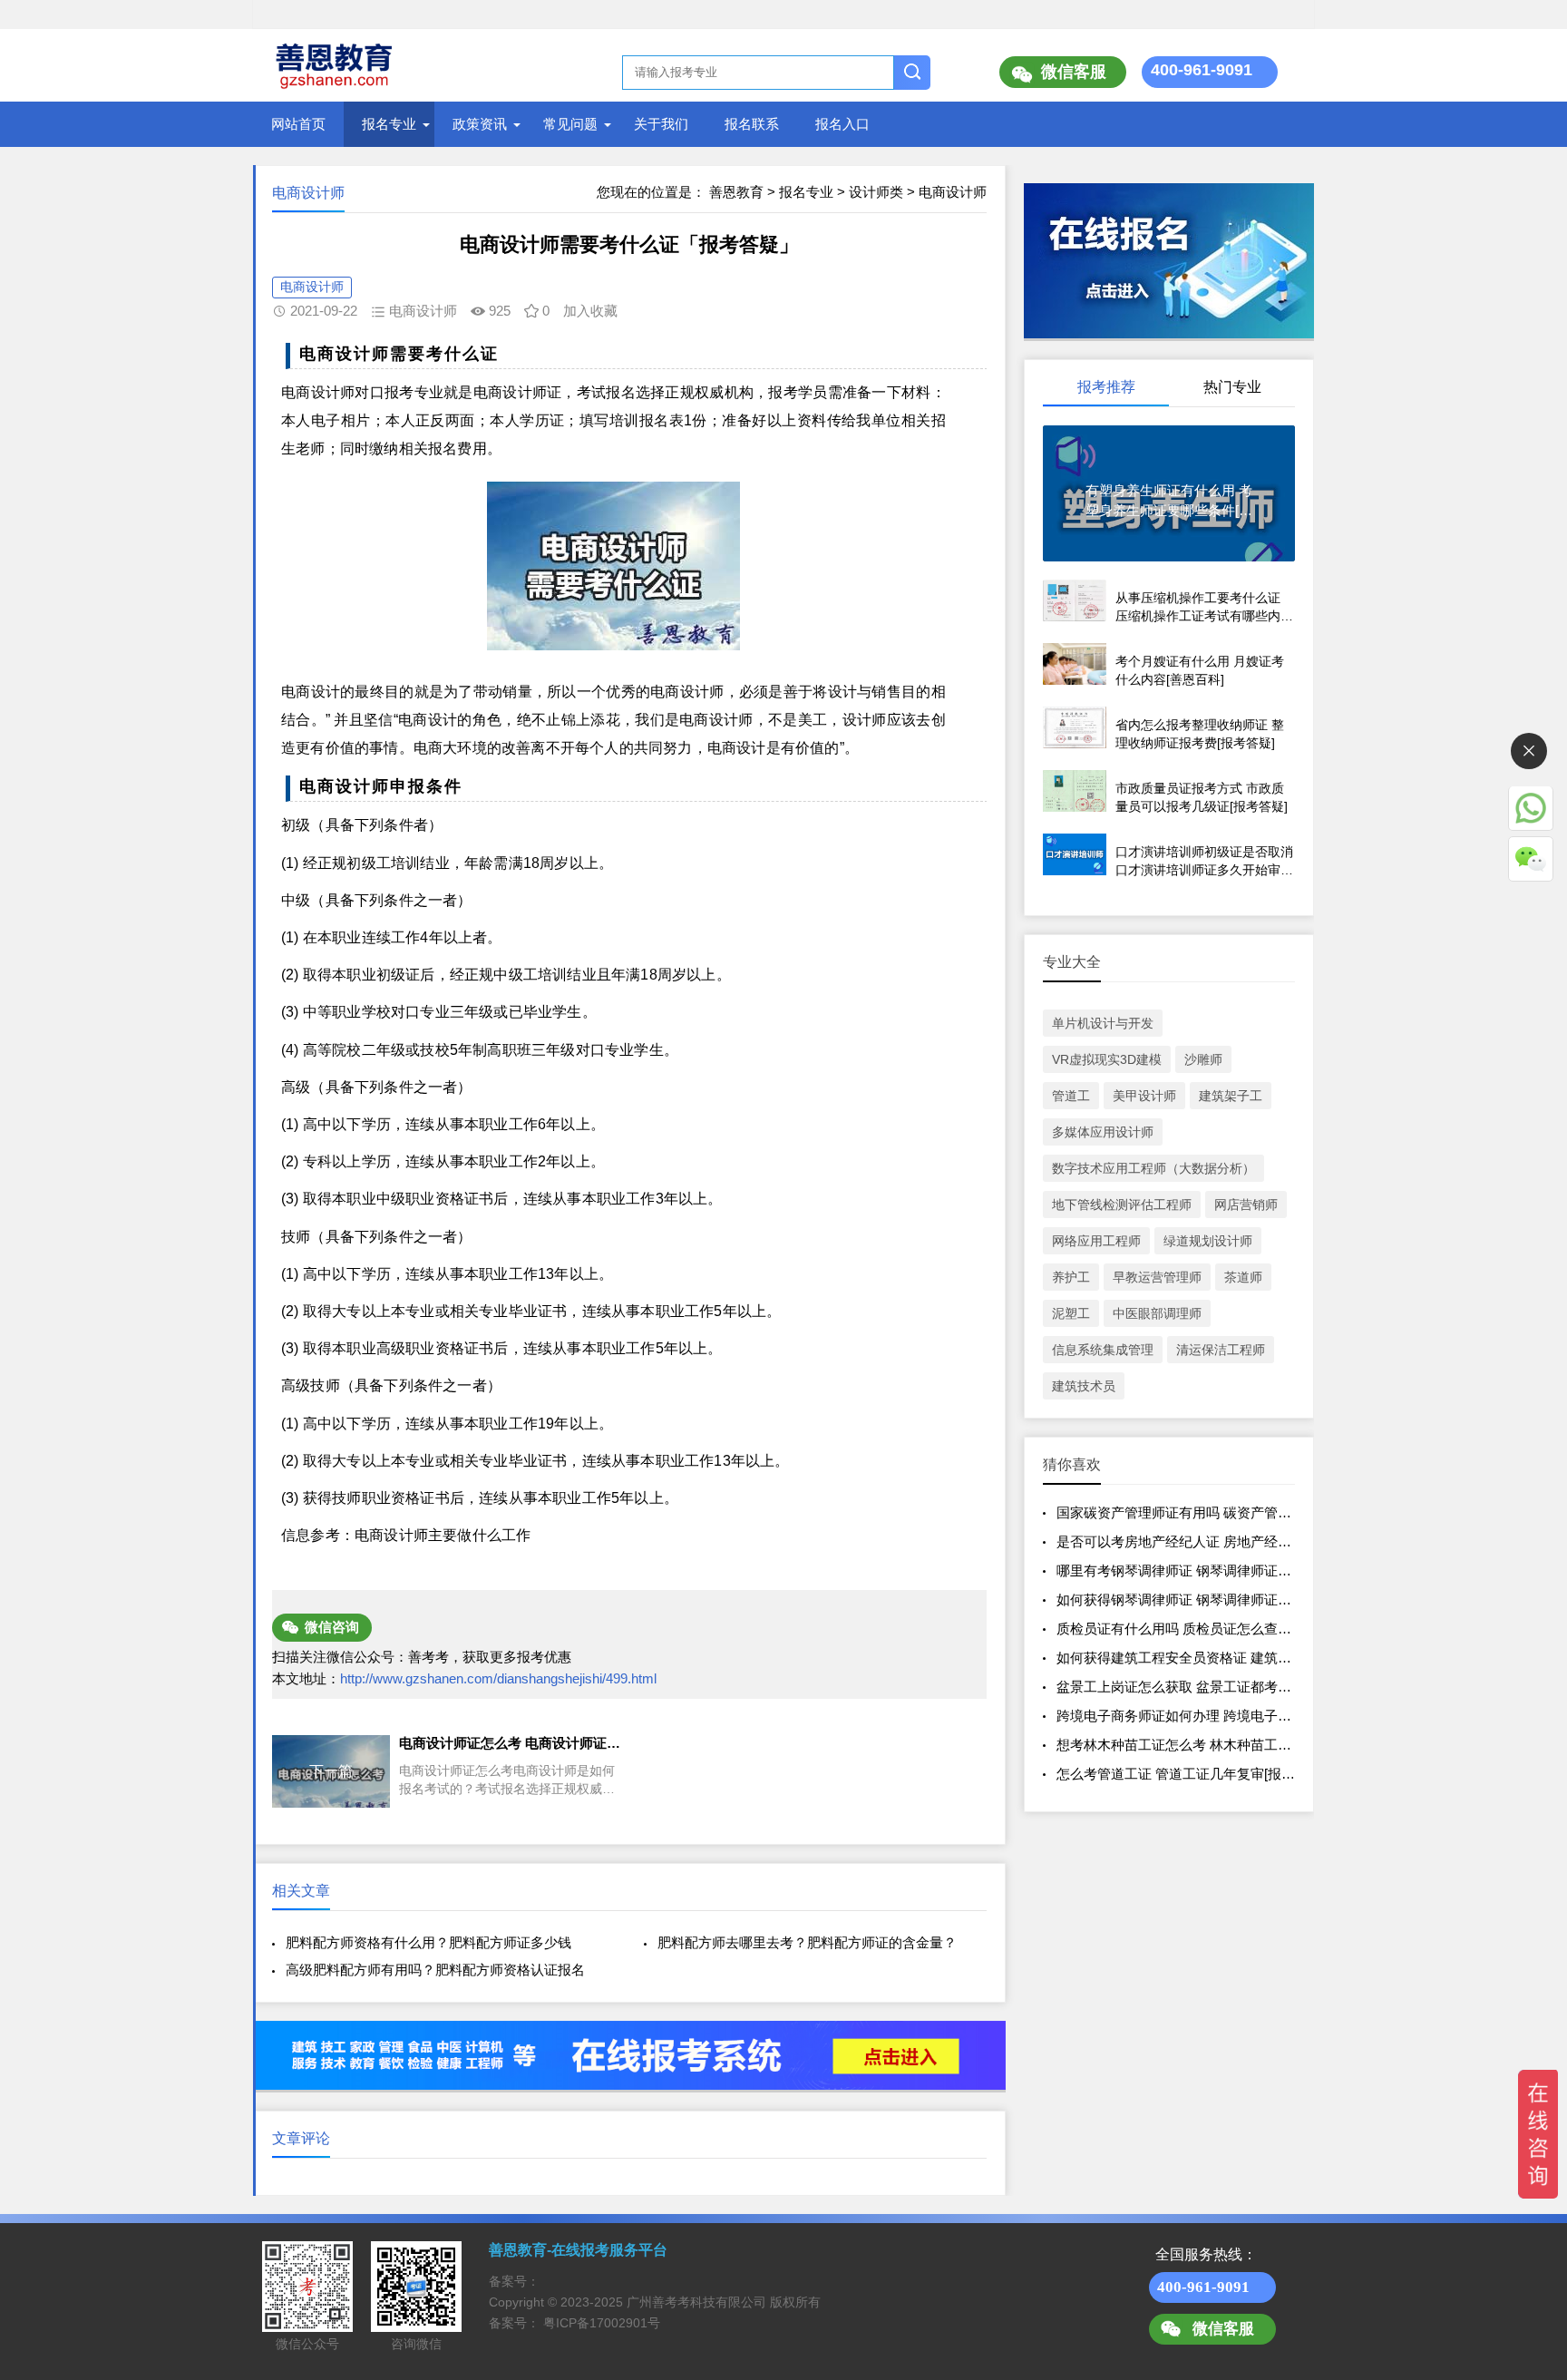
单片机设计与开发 (1103, 1023)
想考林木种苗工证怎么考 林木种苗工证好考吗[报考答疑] (1225, 1745)
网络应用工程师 (1096, 1241)
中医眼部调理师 (1157, 1313)
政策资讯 (480, 124)
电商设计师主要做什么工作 (443, 1535)
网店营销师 (1246, 1205)
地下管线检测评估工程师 (1122, 1205)
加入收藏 (590, 311)
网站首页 (298, 124)
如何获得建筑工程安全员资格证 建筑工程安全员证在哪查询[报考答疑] (1266, 1658)
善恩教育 (736, 192)
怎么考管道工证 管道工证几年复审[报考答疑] (1191, 1774)
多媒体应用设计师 (1103, 1132)
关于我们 (661, 124)
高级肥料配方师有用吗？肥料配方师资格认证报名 (435, 1970)
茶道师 (1243, 1277)
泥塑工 (1071, 1313)
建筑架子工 (1231, 1096)
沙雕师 (1203, 1059)
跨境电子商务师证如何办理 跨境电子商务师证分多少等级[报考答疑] (1259, 1716)
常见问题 (570, 124)
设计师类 (876, 192)
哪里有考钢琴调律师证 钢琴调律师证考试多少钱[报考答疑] (1232, 1570)
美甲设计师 (1144, 1096)
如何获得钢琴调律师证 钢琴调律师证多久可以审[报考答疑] (1232, 1600)
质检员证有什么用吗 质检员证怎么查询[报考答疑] (1205, 1629)
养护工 (1071, 1277)
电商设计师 (953, 192)
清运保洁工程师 (1221, 1350)
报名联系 (752, 124)
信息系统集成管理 (1103, 1350)
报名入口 (842, 124)
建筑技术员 (1084, 1386)
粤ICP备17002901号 (602, 2323)
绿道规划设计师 (1208, 1241)
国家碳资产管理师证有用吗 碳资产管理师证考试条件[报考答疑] (1246, 1512)
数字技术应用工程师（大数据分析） (1153, 1168)
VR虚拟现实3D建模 (1107, 1059)
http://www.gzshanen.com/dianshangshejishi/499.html (498, 1678)
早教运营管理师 (1157, 1277)
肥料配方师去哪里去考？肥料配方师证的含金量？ (807, 1942)
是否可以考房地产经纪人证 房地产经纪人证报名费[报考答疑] (1239, 1541)
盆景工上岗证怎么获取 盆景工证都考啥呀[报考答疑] (1212, 1687)
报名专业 (389, 124)
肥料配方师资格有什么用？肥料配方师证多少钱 (428, 1942)
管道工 (1071, 1096)
